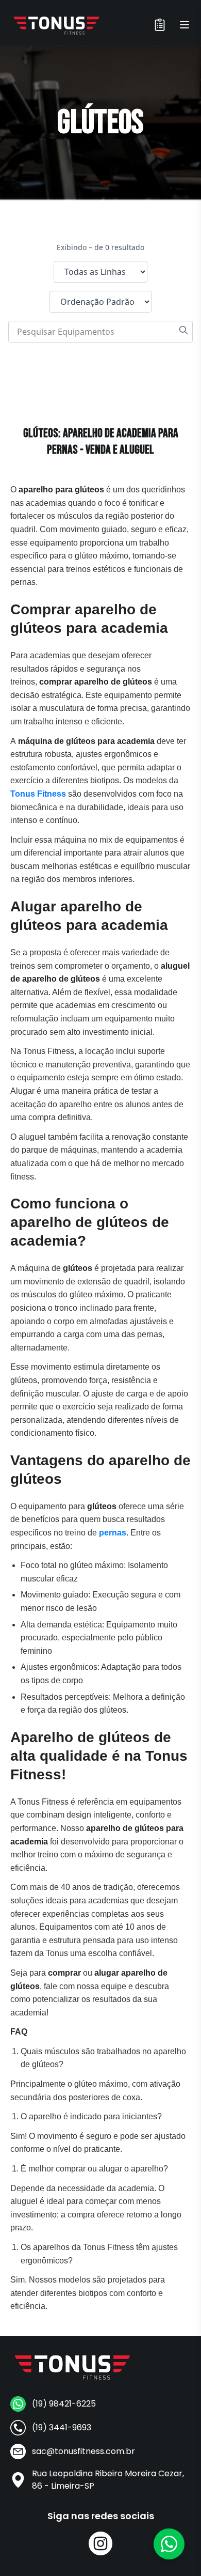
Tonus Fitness (38, 794)
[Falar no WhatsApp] (169, 2544)
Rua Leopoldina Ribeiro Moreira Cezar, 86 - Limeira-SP (108, 2480)
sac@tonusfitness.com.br (83, 2451)
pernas (113, 1533)
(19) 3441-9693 (62, 2427)
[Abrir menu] (185, 25)
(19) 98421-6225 (64, 2404)
